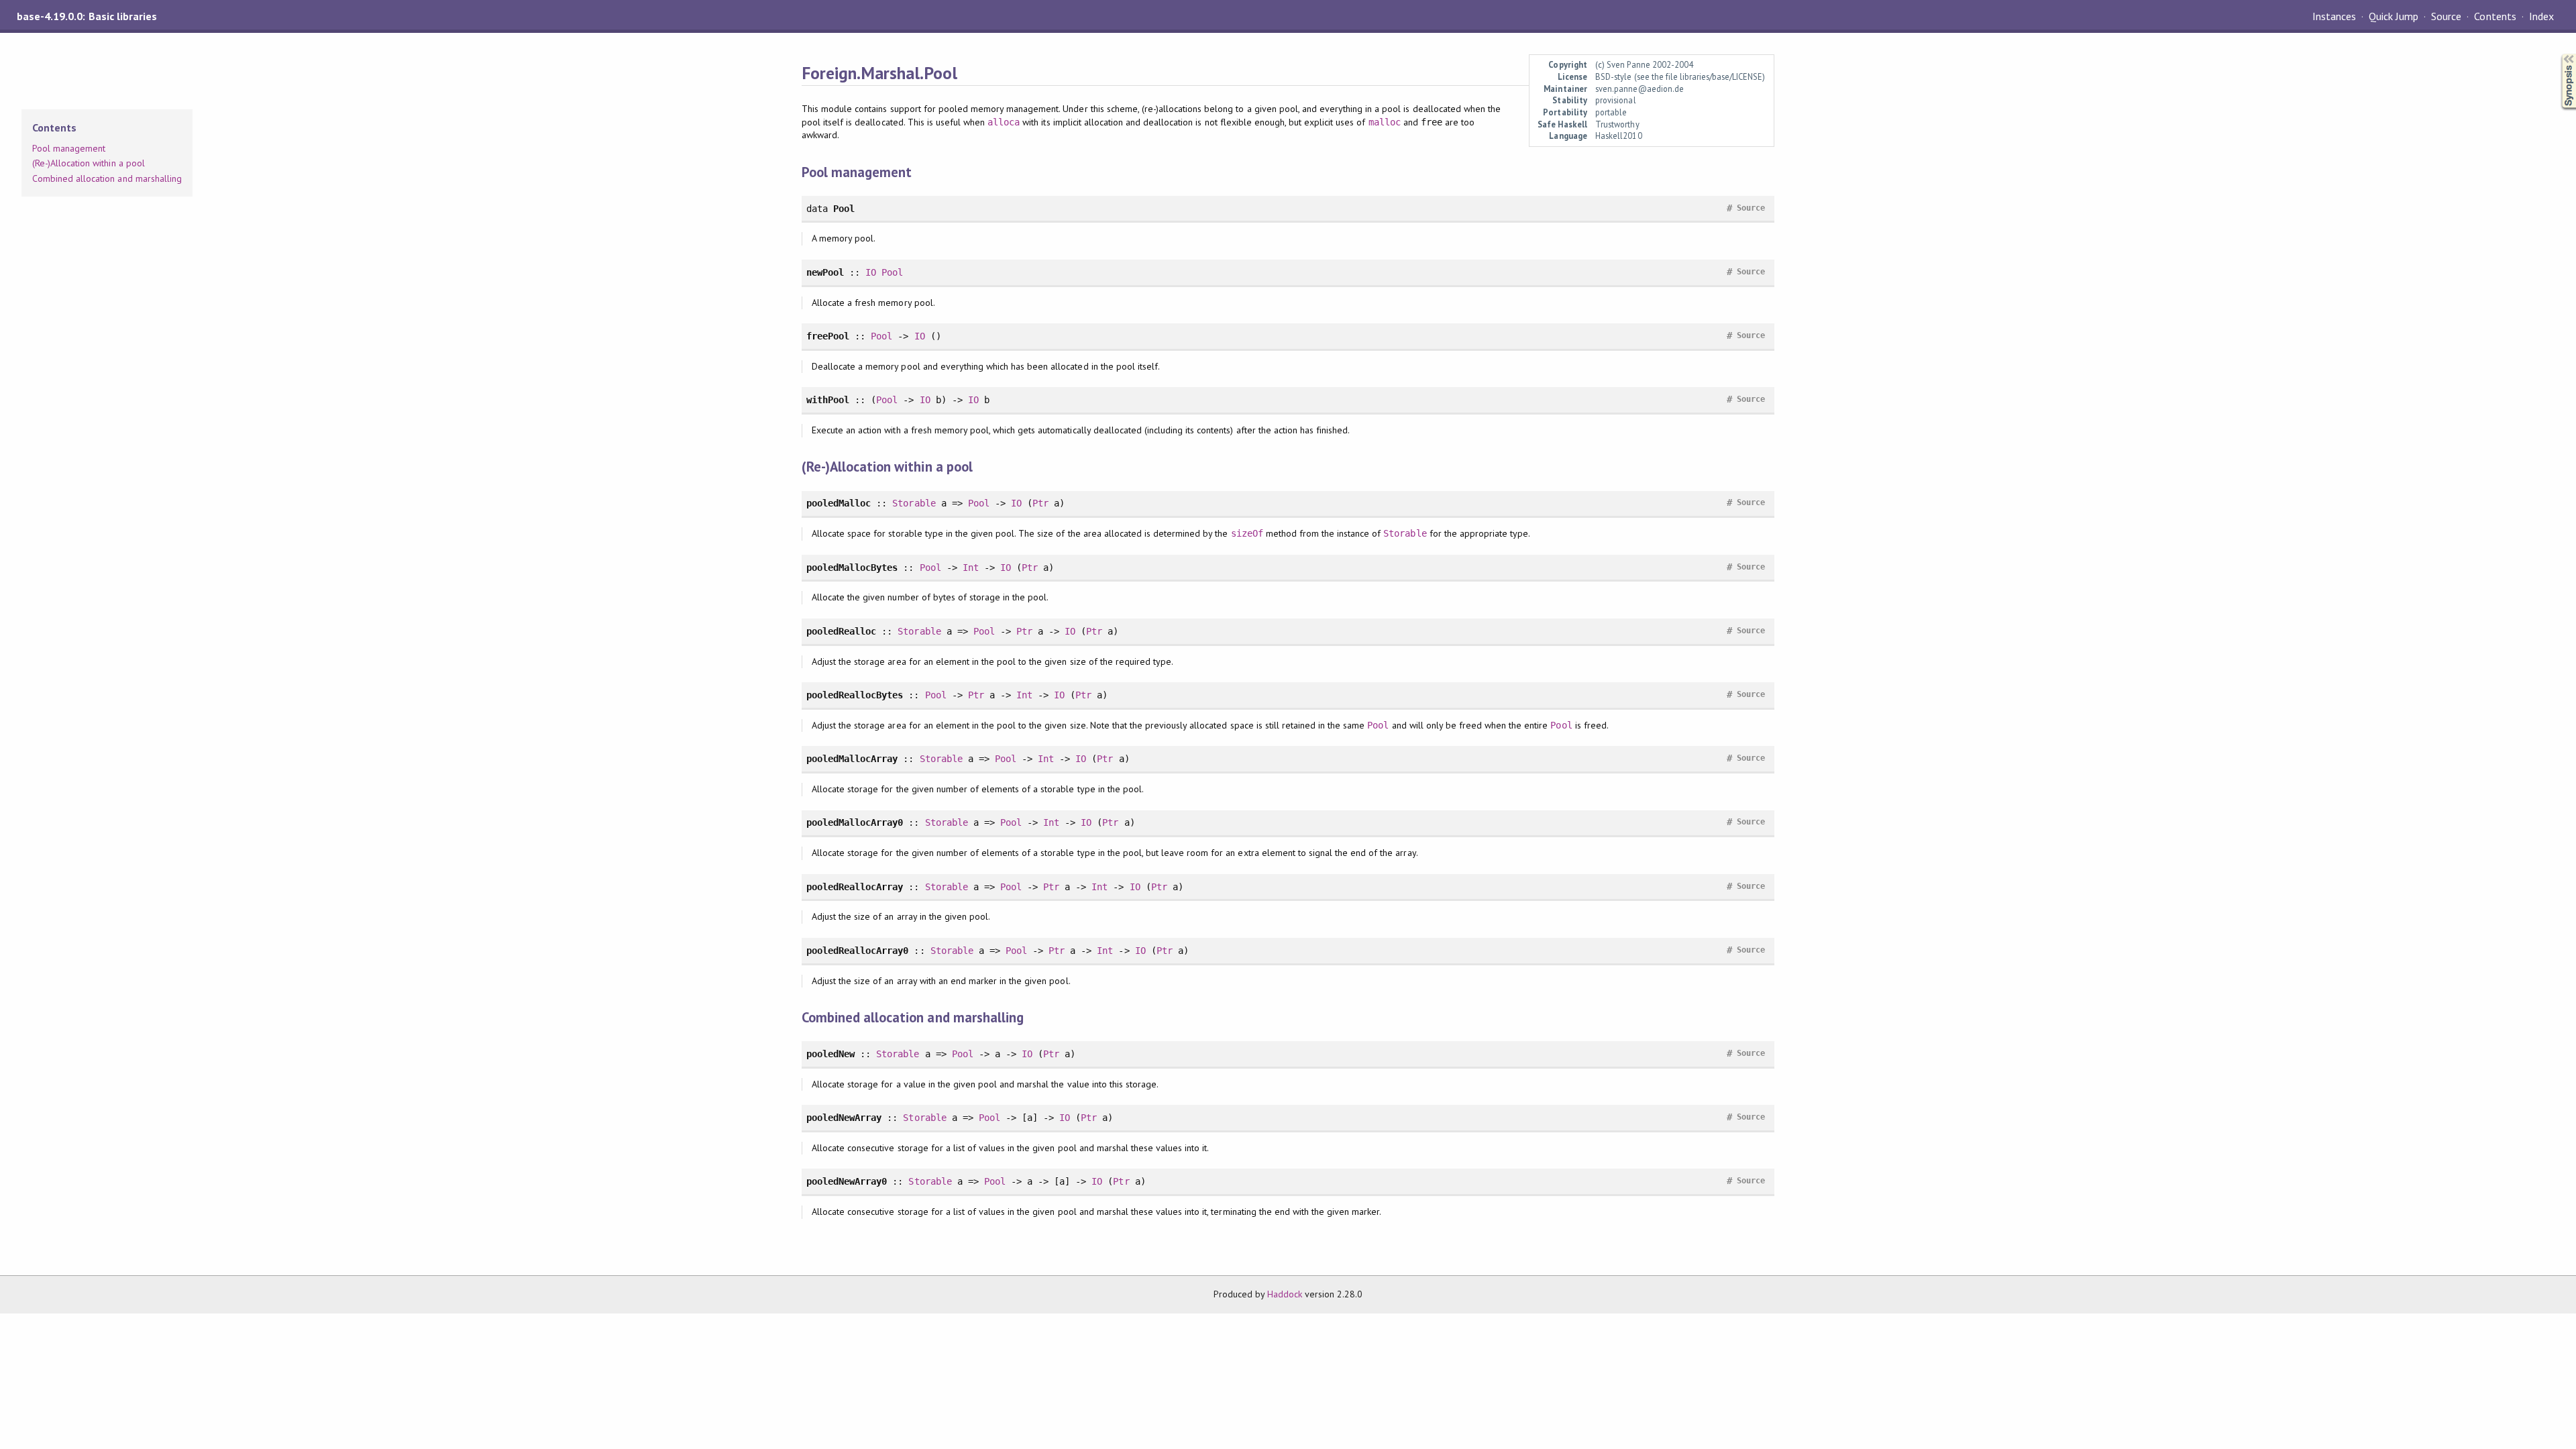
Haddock (1285, 1294)
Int (971, 568)
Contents (2495, 16)
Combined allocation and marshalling (107, 178)
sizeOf (1247, 533)
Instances (2334, 16)
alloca (1004, 122)
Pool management (69, 148)
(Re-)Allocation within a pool (89, 163)
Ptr (1040, 503)
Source (2446, 16)
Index (2541, 16)
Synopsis (2558, 54)
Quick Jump (2394, 16)
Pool (892, 272)
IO (871, 272)
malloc (1385, 122)
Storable (914, 503)
